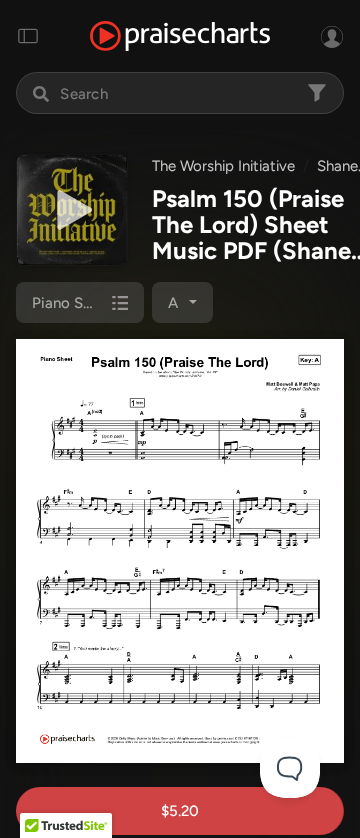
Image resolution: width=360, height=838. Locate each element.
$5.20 (180, 811)
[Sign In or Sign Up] (332, 36)
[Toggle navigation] (28, 36)
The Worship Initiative (223, 166)
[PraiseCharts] (180, 36)
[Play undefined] (72, 210)
